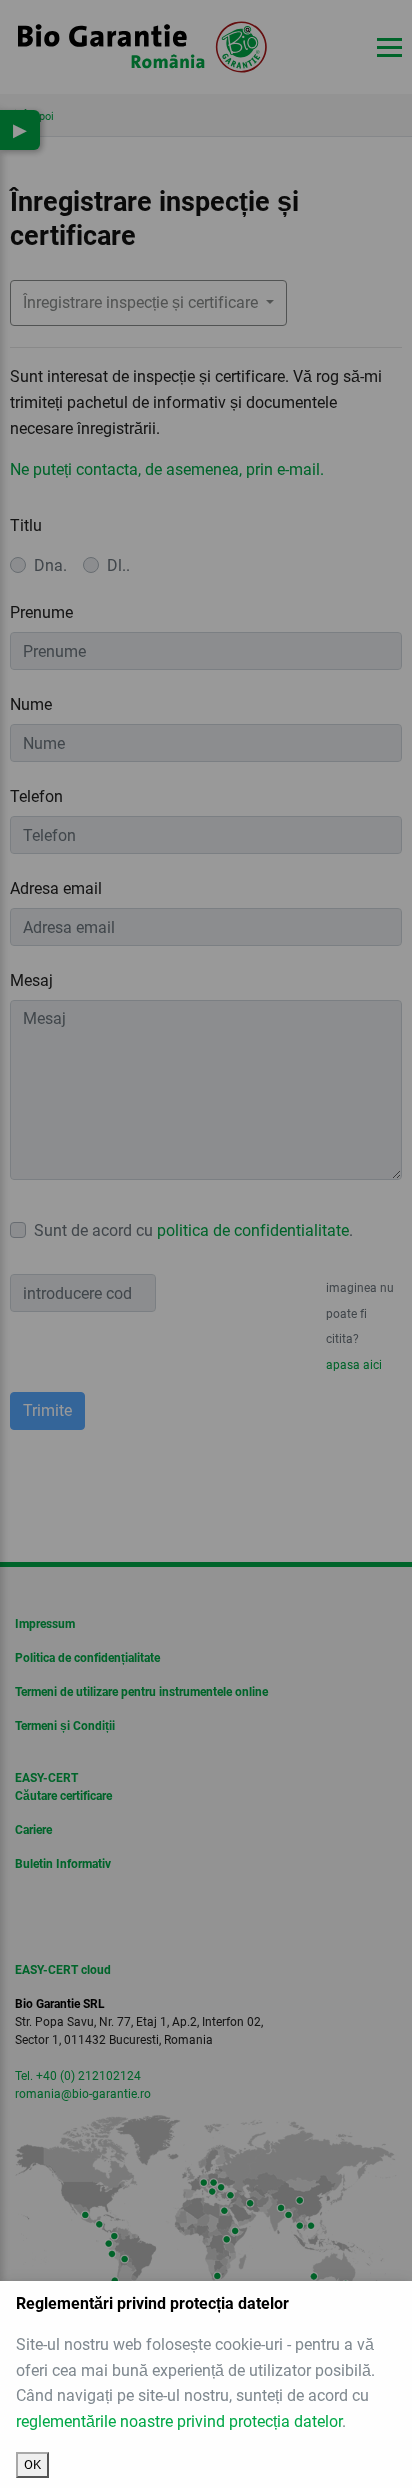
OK (32, 2464)
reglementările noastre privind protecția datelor (179, 2421)
